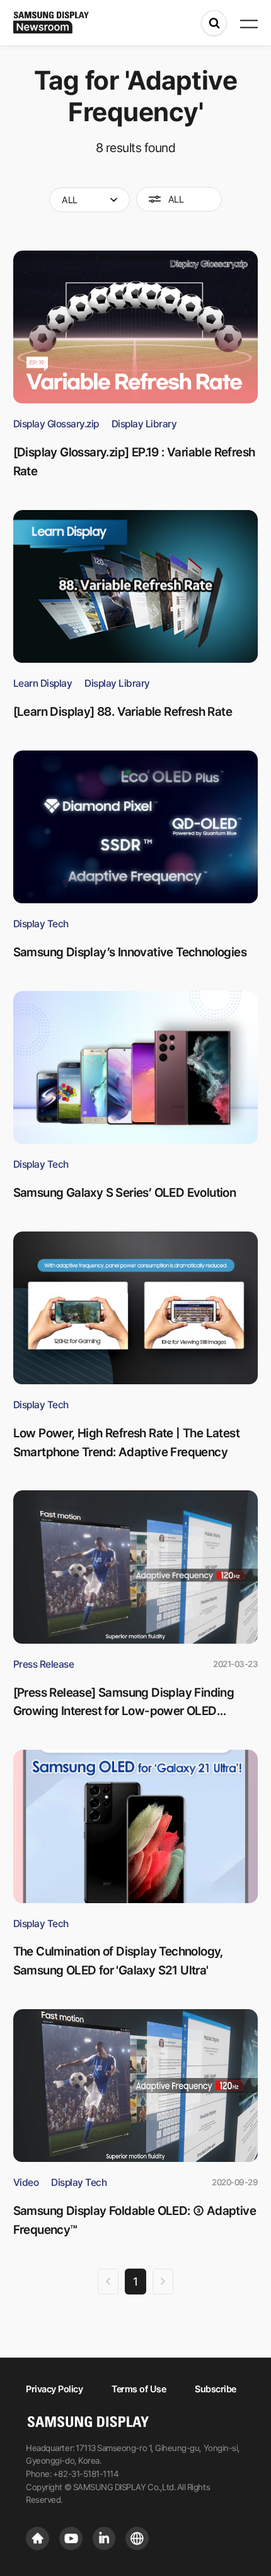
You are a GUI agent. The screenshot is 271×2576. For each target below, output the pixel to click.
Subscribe (216, 2389)
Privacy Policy (54, 2389)
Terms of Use (139, 2389)
